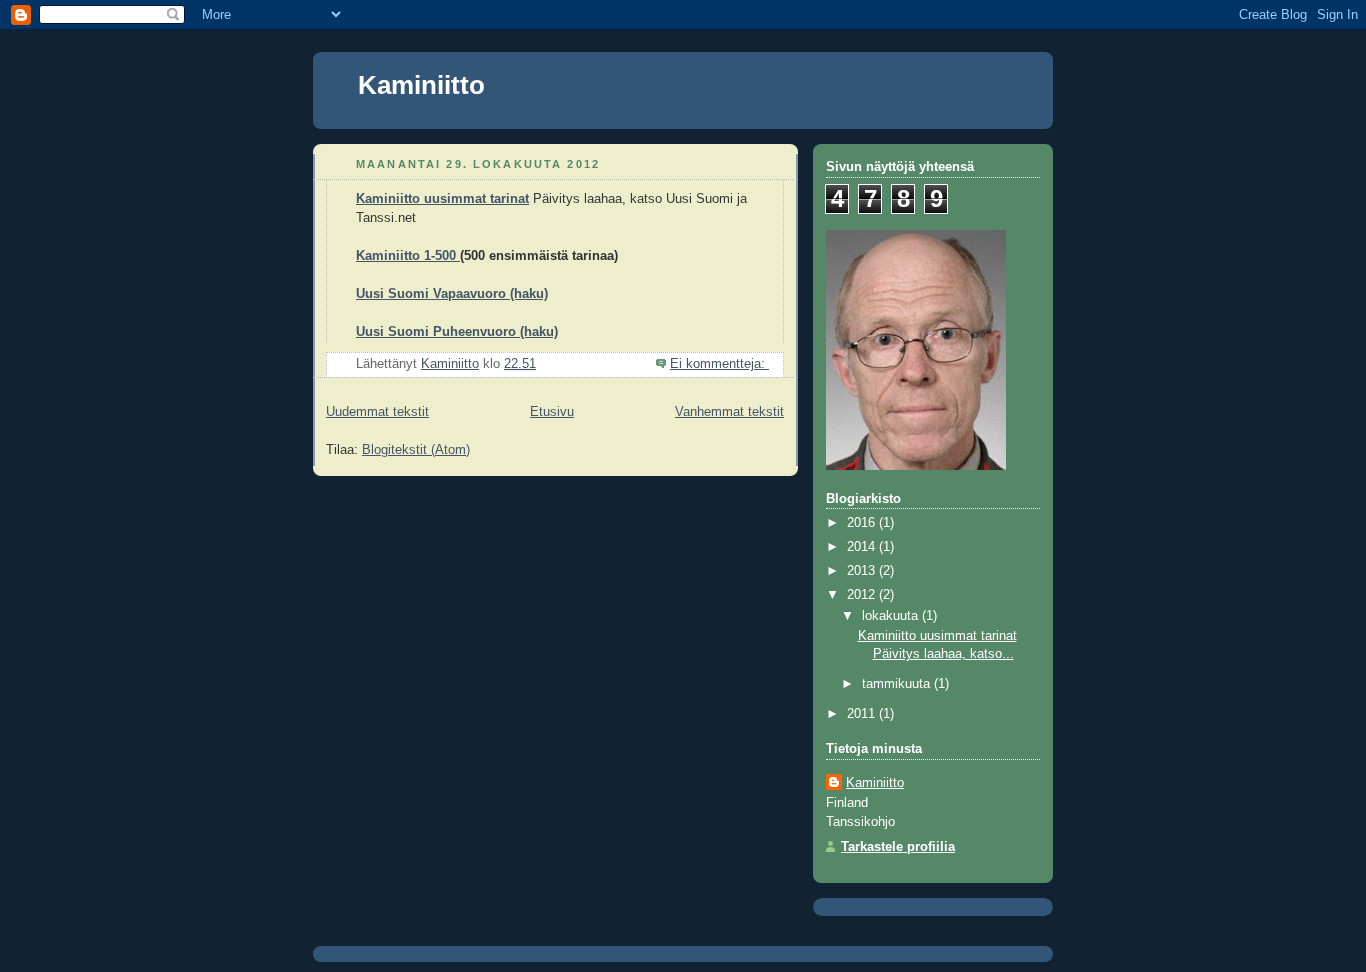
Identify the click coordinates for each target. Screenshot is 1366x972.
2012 (863, 595)
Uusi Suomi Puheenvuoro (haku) (457, 332)
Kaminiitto (421, 85)
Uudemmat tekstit (377, 412)
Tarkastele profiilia (898, 847)
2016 (863, 523)
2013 (863, 571)
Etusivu (552, 412)
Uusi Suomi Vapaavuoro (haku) (452, 294)
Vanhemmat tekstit (729, 412)
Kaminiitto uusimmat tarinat (442, 199)
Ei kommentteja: (719, 364)
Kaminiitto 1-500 (408, 256)
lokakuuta (892, 616)
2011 (863, 714)
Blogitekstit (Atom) (416, 450)
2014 (863, 547)
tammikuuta (898, 684)
